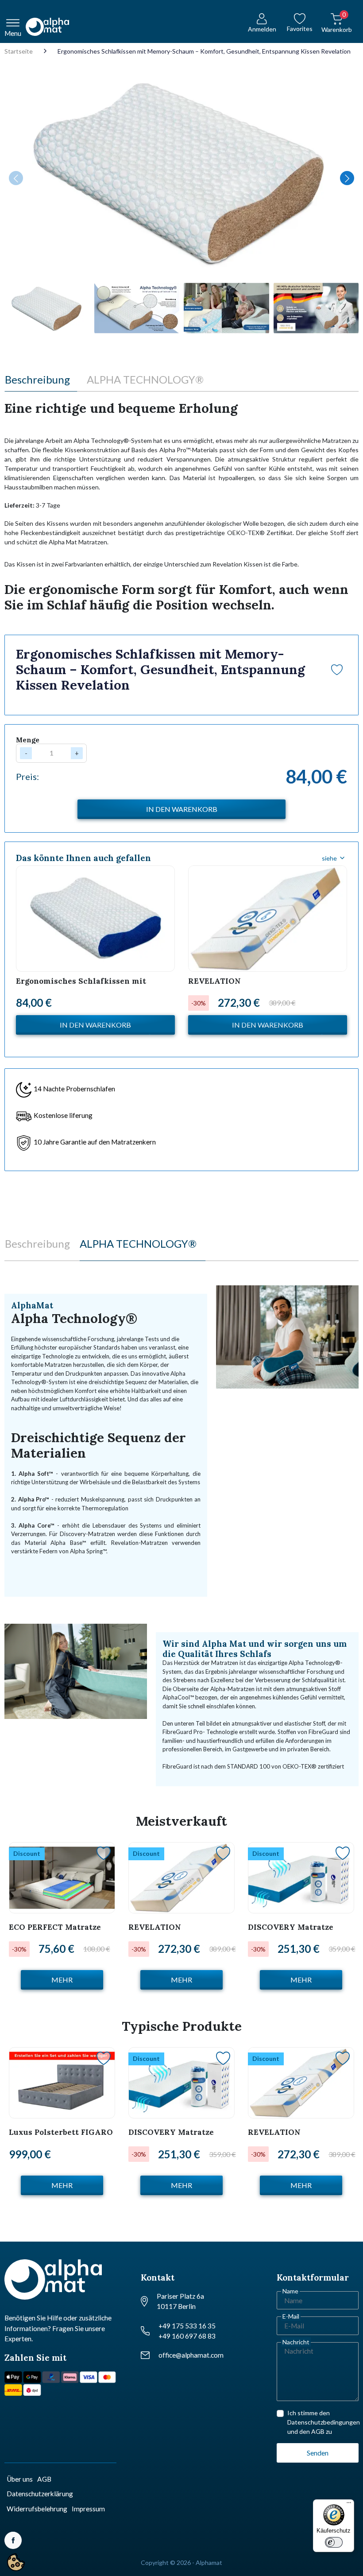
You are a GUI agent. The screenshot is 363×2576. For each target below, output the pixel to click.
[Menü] (349, 2505)
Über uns (20, 2479)
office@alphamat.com (191, 2355)
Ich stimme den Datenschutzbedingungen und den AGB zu (324, 2422)
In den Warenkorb (95, 1025)
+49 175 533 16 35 (187, 2326)
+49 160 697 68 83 (187, 2336)
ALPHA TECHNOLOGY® (145, 379)
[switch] (334, 2542)
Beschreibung (37, 379)
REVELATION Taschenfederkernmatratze (242, 986)
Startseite (19, 51)
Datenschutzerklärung (40, 2494)
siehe (329, 858)
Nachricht (296, 2342)
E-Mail (291, 2316)
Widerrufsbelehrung (37, 2509)
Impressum (88, 2509)
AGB (44, 2479)
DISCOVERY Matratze (291, 1927)
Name (290, 2291)
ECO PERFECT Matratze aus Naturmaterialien (55, 1932)
